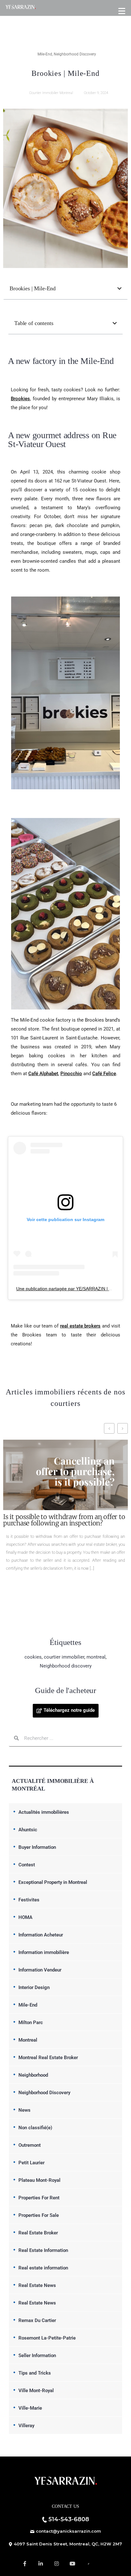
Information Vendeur (40, 1970)
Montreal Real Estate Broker (48, 2058)
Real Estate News (37, 2285)
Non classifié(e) (35, 2128)
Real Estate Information (43, 2250)
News (24, 2110)
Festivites (29, 1900)
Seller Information (37, 2355)
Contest (27, 1865)
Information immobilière (44, 1952)
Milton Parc (31, 2022)
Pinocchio (71, 1074)
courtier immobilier (64, 1657)
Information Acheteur (41, 1935)
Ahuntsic (28, 1830)
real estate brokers (80, 1326)
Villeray (26, 2426)
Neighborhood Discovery (75, 54)
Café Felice (104, 1074)
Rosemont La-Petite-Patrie (47, 2338)
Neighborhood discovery (66, 1666)
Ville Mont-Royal (36, 2391)
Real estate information (43, 2268)
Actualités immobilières (44, 1812)
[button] (119, 289)
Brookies (20, 399)
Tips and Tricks (35, 2373)
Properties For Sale (39, 2215)
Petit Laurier (31, 2163)
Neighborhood (33, 2075)
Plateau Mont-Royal (39, 2180)
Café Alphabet (43, 1074)
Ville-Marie (30, 2408)
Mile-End (45, 54)
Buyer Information (37, 1847)
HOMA (25, 1917)
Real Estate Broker (38, 2233)
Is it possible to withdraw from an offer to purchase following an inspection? (64, 1520)
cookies (33, 1657)
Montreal (28, 2040)
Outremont (30, 2145)
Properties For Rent (39, 2198)
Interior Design (34, 1987)
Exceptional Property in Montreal (53, 1882)
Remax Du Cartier (37, 2320)
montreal (96, 1657)
